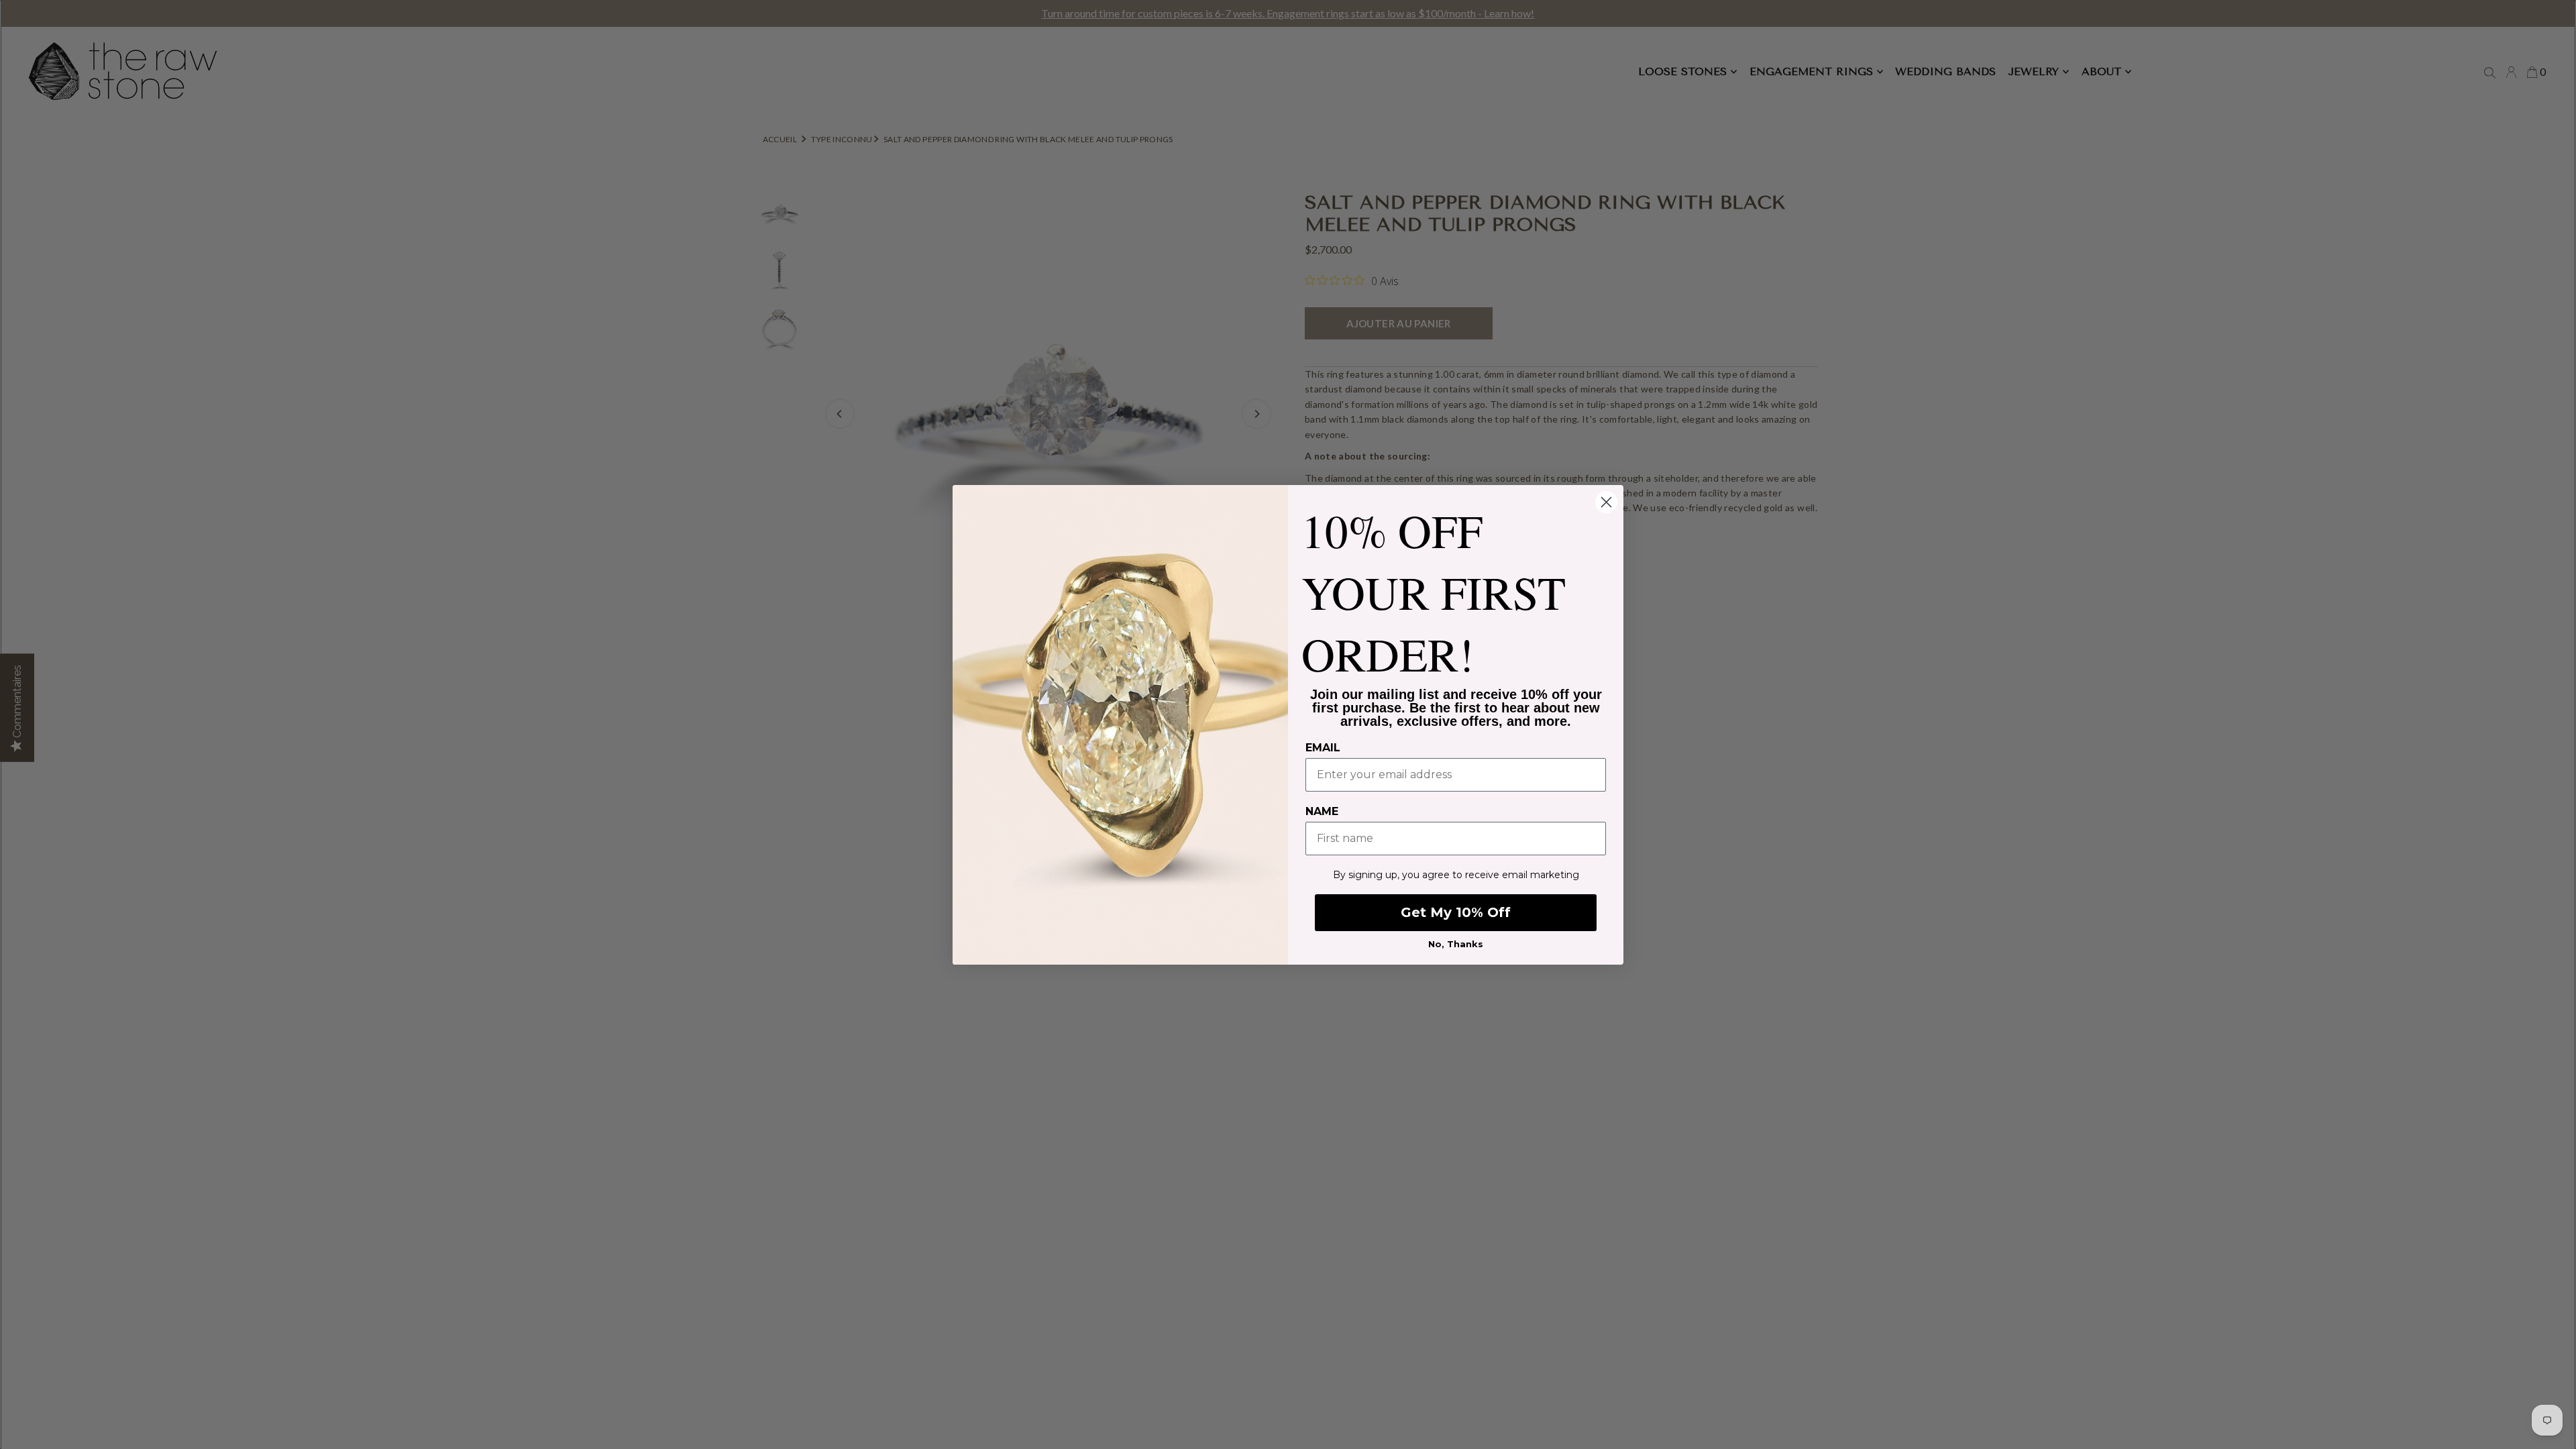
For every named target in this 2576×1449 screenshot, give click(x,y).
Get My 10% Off (1456, 912)
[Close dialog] (1606, 502)
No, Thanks (1456, 944)
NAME (1322, 811)
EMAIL (1323, 748)
